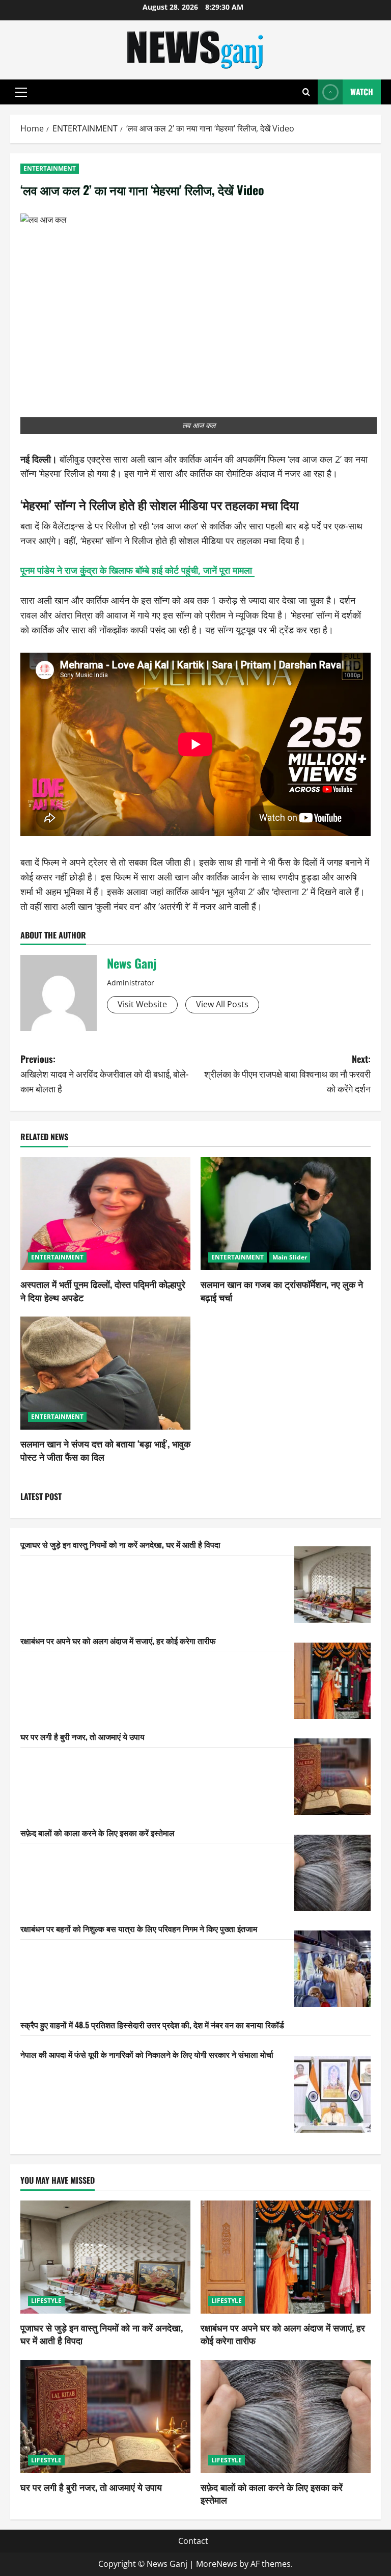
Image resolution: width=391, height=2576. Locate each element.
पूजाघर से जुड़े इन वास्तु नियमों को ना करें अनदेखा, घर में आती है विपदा (120, 1544)
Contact (193, 2541)
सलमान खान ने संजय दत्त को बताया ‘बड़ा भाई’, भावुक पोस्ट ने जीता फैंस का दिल (105, 1450)
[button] (21, 92)
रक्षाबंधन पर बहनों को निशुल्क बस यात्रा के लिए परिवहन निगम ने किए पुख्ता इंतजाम (139, 1928)
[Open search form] (306, 92)
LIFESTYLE (46, 2301)
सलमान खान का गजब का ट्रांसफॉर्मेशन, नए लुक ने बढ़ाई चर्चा (282, 1290)
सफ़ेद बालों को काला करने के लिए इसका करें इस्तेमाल (97, 1833)
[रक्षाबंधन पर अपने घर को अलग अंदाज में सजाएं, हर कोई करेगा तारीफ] (332, 1681)
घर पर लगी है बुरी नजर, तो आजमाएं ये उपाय (82, 1736)
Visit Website (142, 1004)
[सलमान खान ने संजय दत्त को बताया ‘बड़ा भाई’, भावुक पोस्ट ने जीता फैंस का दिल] (105, 1373)
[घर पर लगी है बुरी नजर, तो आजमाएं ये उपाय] (332, 1777)
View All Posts (222, 1004)
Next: (287, 1074)
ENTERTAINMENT (50, 168)
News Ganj (132, 963)
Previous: (104, 1074)
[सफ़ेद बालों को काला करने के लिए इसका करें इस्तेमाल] (332, 1873)
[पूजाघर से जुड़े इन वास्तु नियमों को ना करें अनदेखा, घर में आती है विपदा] (332, 1585)
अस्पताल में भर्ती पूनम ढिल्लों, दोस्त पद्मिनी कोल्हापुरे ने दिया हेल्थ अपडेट (103, 1290)
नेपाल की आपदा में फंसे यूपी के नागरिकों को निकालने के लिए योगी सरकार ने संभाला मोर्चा (147, 2054)
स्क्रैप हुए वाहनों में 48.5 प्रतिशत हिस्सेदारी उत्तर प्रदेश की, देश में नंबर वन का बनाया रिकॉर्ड (152, 2025)
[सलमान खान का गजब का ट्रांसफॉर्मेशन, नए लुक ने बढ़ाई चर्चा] (286, 1214)
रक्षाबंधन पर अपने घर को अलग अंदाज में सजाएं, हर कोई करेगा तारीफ (118, 1641)
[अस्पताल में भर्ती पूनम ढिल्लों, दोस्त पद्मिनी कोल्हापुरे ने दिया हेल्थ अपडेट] (105, 1214)
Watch (362, 92)
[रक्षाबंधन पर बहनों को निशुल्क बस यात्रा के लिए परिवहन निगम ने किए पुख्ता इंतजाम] (332, 1969)
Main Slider (290, 1257)
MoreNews (217, 2564)
